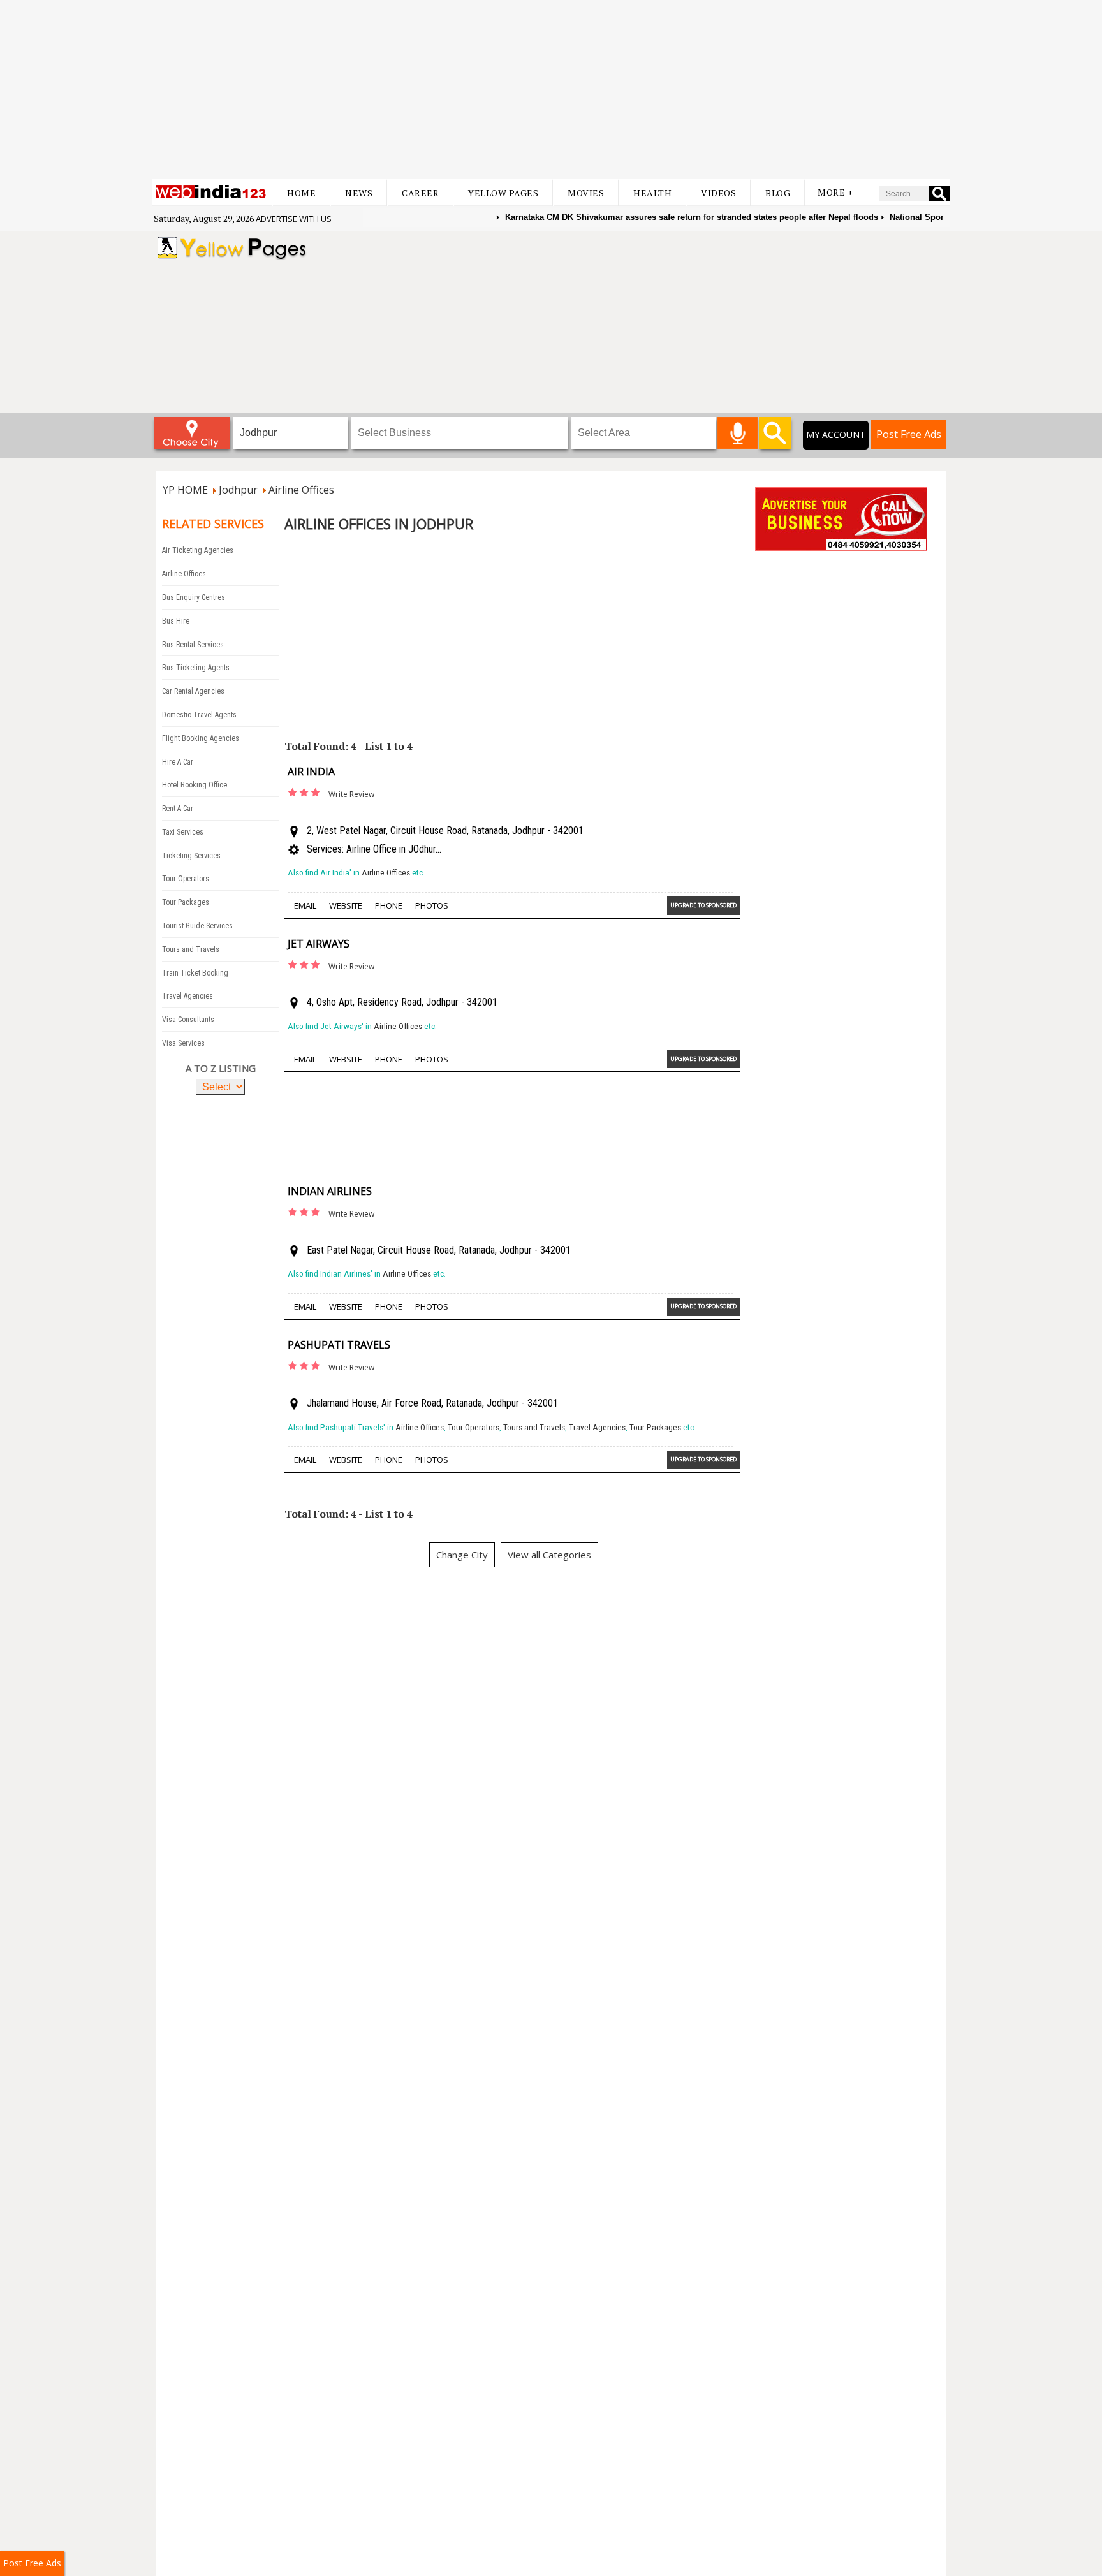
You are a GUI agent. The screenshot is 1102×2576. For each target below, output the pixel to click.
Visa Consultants (188, 1020)
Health (652, 193)
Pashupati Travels (339, 1345)
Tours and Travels (191, 949)
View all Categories (549, 1555)
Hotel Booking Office (195, 785)
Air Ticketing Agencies (198, 550)
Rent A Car (178, 809)
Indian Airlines (330, 1191)
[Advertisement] (551, 89)
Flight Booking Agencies (201, 738)
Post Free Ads (909, 434)
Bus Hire (176, 621)
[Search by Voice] (738, 433)
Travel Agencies (187, 996)
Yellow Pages (503, 193)
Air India (311, 772)
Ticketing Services (191, 856)
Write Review (351, 794)
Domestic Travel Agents (199, 715)
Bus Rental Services (193, 645)
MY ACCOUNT (836, 435)
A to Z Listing (221, 1068)
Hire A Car (178, 762)
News (359, 193)
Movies (586, 193)
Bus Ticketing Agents (196, 668)
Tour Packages (186, 902)
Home (301, 193)
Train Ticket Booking (195, 973)
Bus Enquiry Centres (194, 597)
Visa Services (183, 1043)
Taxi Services (183, 832)
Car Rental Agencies (193, 691)
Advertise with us (294, 219)
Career (420, 193)
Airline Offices (184, 574)
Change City (462, 1555)
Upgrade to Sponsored (703, 905)
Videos (718, 193)
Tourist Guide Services (197, 926)
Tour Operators (186, 879)
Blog (778, 193)
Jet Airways (319, 944)
